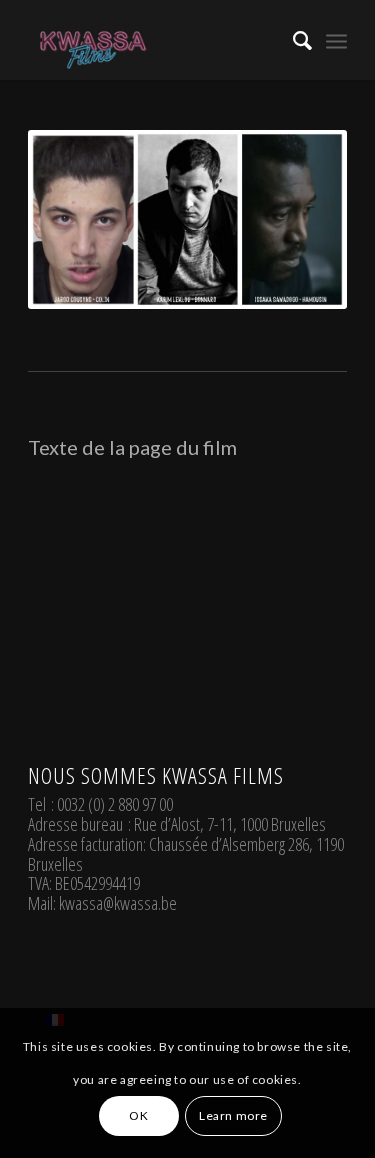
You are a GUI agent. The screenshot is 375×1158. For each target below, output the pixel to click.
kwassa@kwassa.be (118, 903)
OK (138, 1115)
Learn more (233, 1115)
